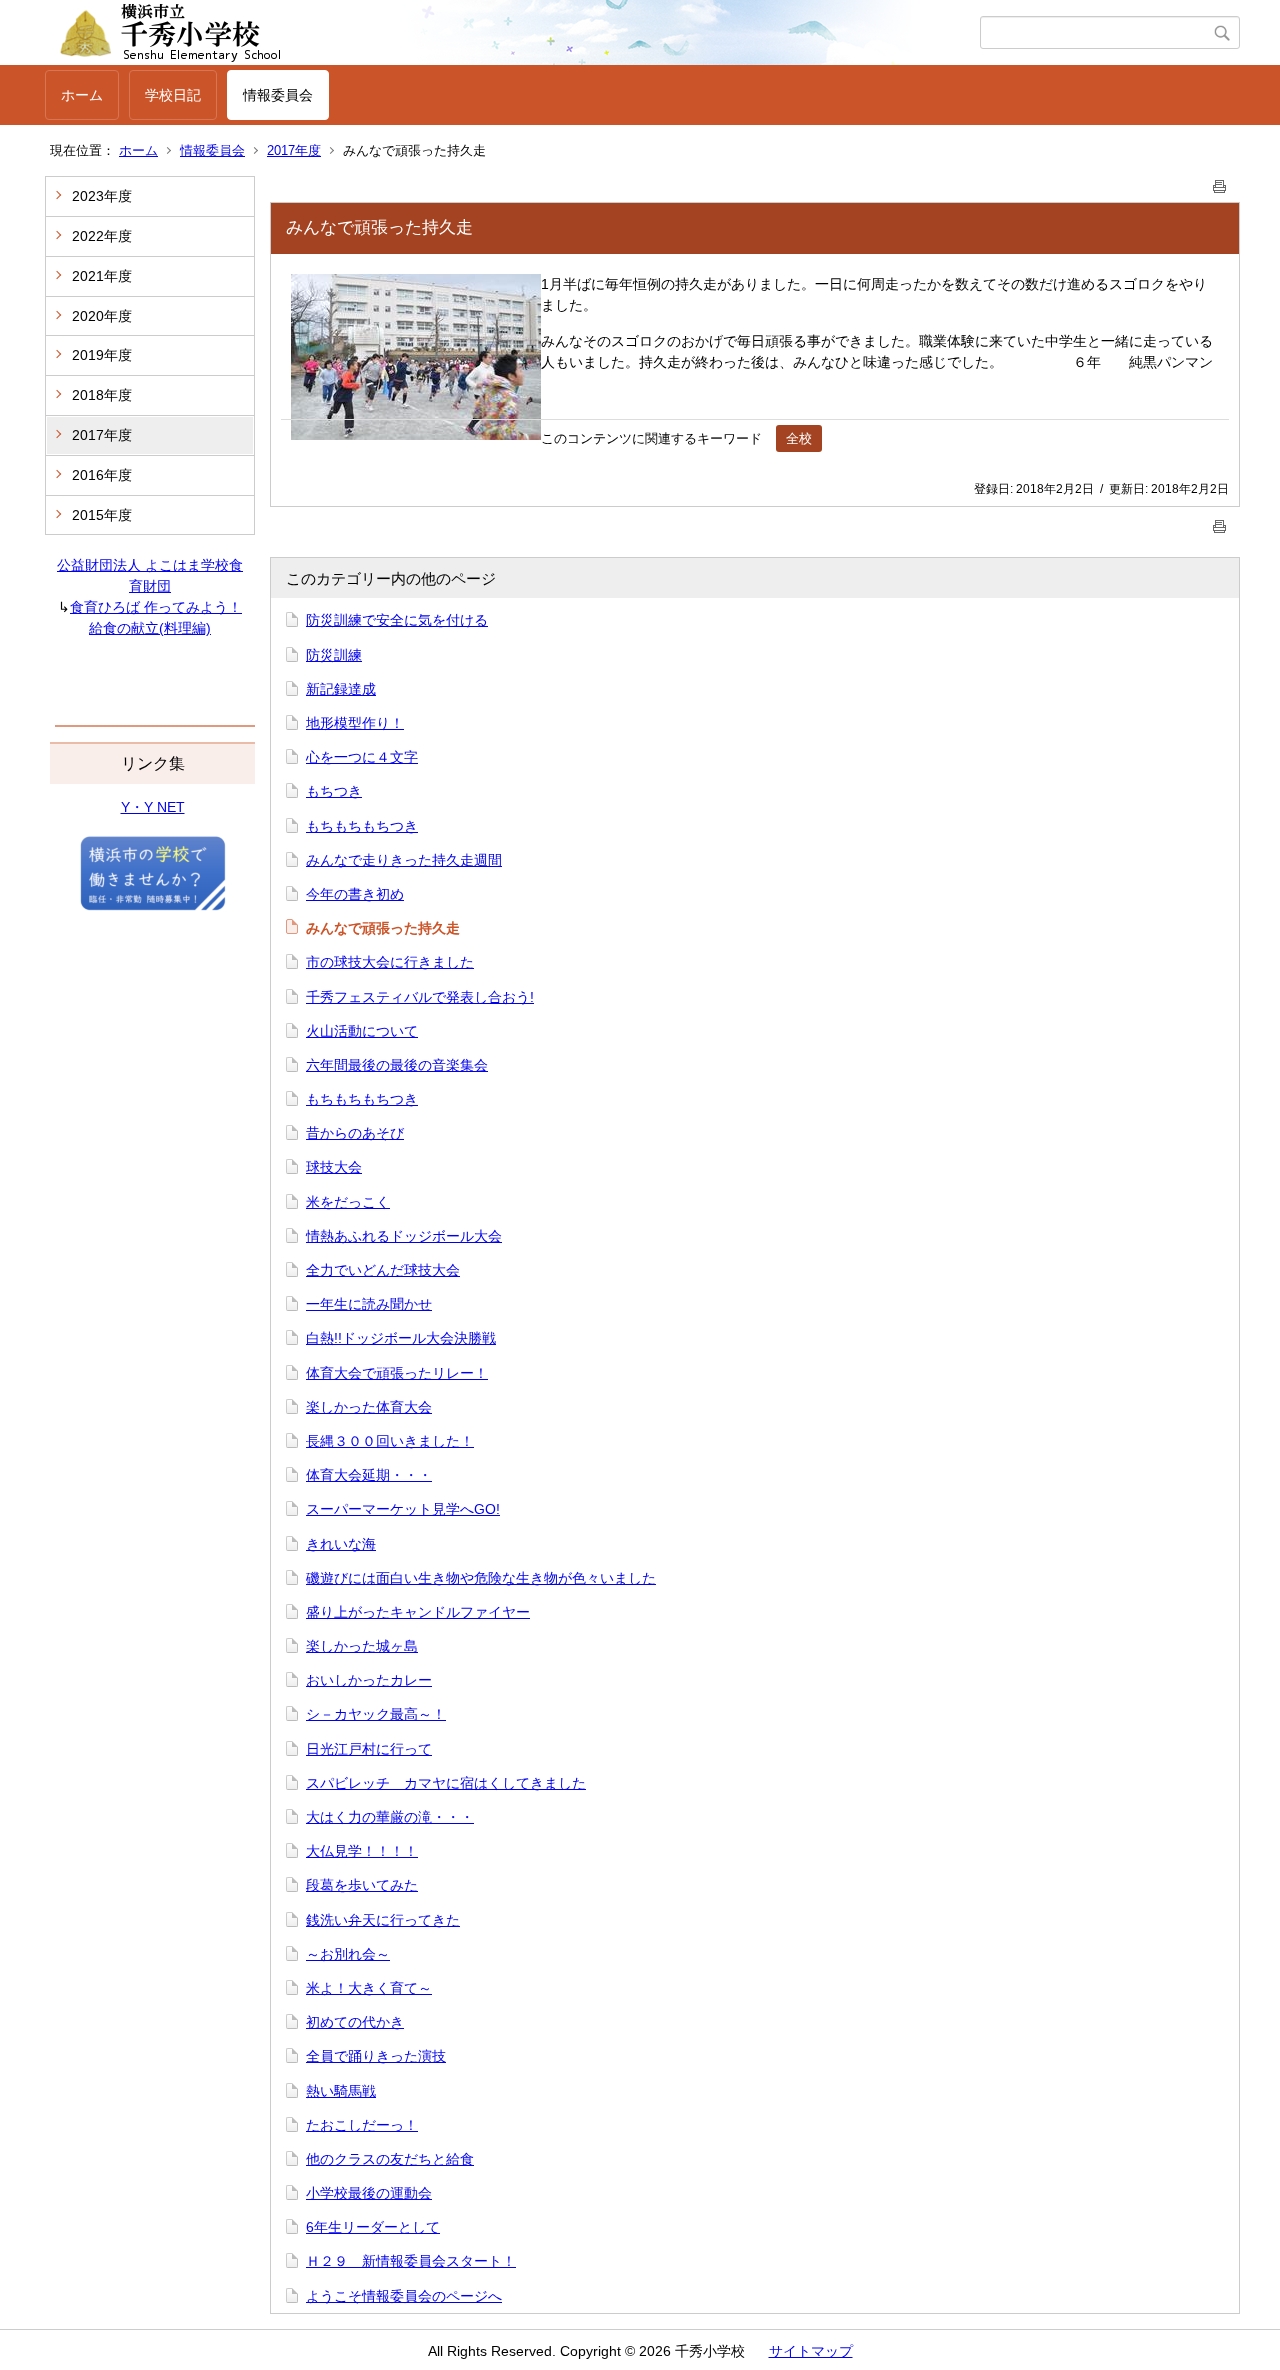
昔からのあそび (355, 1133)
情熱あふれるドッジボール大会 (404, 1236)
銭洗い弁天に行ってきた (383, 1920)
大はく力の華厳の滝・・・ (390, 1817)
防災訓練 (334, 655)
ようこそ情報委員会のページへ (404, 2296)
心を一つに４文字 (362, 757)
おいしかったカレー (369, 1680)
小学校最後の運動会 (369, 2193)
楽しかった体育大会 (369, 1407)
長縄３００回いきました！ (390, 1441)
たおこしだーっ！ (362, 2125)
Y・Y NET (153, 807)
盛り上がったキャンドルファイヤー (418, 1612)
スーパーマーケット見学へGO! (403, 1509)
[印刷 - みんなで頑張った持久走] (1220, 182)
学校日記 (173, 95)
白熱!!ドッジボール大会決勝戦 (401, 1338)
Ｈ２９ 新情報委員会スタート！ (411, 2261)
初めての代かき (355, 2022)
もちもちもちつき (362, 826)
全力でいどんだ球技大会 (383, 1270)
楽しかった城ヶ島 (362, 1646)
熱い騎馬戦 (341, 2091)
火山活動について (362, 1031)
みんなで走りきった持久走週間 (404, 860)
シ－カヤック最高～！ (376, 1714)
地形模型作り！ (355, 723)
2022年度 (102, 236)
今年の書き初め (355, 894)
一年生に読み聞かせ (369, 1304)
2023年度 (102, 196)
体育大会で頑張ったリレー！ (397, 1373)
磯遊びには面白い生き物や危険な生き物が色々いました (481, 1578)
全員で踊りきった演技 (376, 2056)
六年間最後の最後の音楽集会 (397, 1065)
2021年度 (102, 276)
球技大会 (334, 1167)
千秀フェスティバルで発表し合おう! (420, 997)
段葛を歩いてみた (362, 1885)
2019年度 (102, 355)
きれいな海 (341, 1544)
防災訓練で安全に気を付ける (397, 620)
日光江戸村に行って (369, 1749)
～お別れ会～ (348, 1954)
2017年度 (294, 150)
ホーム (82, 95)
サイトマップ (811, 2351)
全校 (799, 438)
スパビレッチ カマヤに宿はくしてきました (446, 1783)
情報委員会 (278, 95)
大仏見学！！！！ (362, 1851)
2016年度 (102, 475)
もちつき (334, 791)
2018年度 (102, 395)
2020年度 (102, 316)
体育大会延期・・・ (369, 1475)
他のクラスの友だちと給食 (390, 2159)
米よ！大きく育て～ (369, 1988)
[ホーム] (512, 33)
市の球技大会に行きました (390, 962)
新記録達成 (341, 689)
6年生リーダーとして (373, 2227)
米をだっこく (348, 1202)
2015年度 (102, 515)
